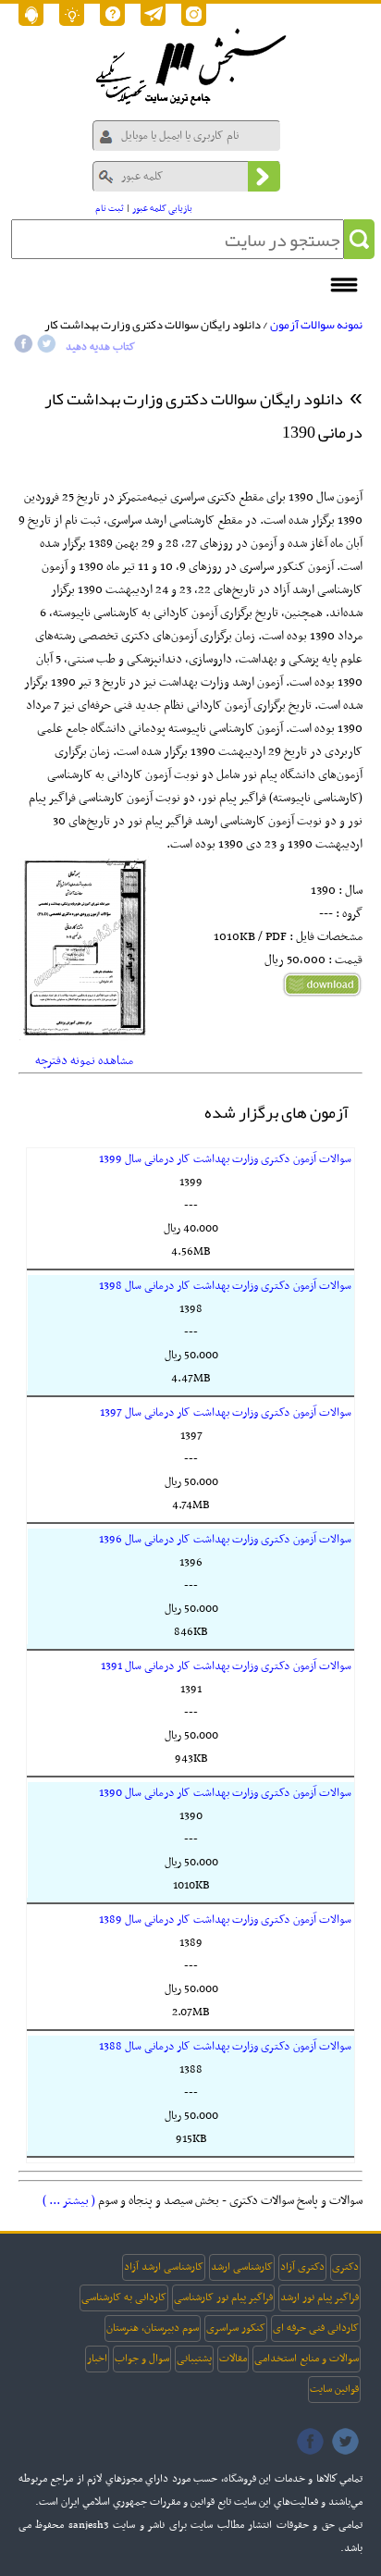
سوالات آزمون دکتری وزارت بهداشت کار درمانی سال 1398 (225, 1286)
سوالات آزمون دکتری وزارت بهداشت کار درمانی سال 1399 (225, 1159)
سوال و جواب (142, 2359)
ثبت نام (110, 209)
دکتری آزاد (302, 2267)
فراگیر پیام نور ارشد (320, 2297)
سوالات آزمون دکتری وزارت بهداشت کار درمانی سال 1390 (225, 1793)
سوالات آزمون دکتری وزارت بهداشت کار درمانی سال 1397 (226, 1413)
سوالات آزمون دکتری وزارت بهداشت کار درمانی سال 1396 (225, 1540)
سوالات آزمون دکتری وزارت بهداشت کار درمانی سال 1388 (225, 2047)
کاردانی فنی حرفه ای (316, 2328)
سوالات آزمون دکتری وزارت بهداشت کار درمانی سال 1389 (225, 1920)
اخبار (97, 2359)
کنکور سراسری (236, 2328)
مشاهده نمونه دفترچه (84, 1061)
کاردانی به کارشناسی (124, 2297)
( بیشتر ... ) (69, 2201)
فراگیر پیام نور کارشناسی (223, 2297)
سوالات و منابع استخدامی (307, 2359)
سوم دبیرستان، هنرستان (153, 2328)
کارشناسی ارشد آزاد (164, 2267)
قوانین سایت (334, 2389)
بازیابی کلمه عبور (162, 209)
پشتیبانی (194, 2359)
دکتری (345, 2267)
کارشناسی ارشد (242, 2267)
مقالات (233, 2359)
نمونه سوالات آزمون (316, 325)
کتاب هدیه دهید (100, 347)
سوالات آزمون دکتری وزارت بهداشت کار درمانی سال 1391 (226, 1666)
